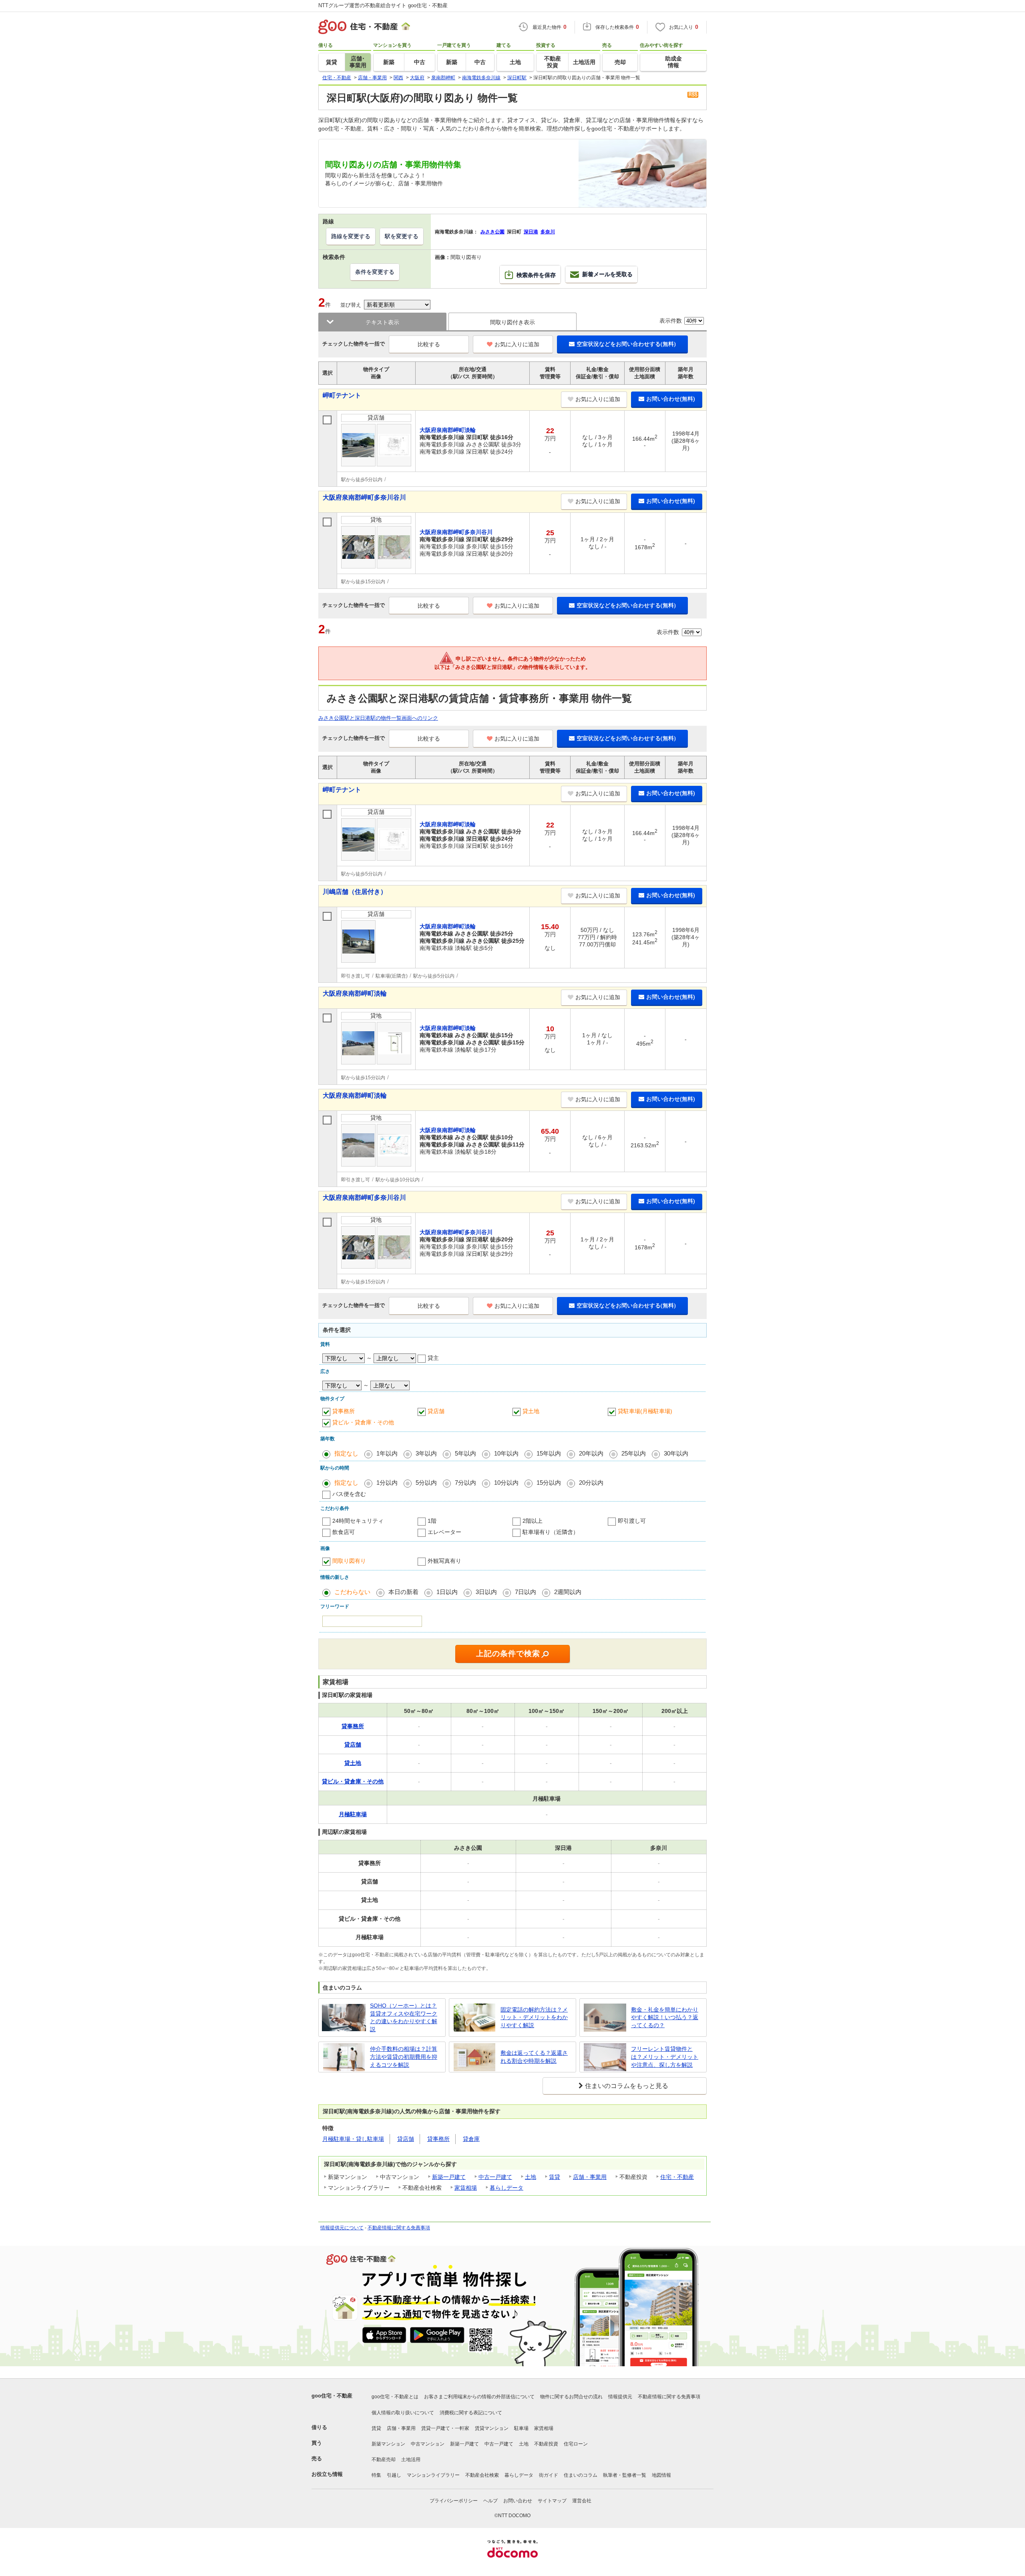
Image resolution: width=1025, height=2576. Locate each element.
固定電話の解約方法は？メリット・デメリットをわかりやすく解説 (534, 2017)
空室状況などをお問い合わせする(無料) (626, 344)
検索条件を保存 (536, 275)
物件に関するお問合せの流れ (571, 2397)
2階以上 (533, 1521)
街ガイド (549, 2475)
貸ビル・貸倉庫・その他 (363, 1422)
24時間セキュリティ (358, 1521)
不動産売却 (384, 2460)
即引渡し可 (632, 1521)
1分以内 (387, 1483)
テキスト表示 (382, 322)
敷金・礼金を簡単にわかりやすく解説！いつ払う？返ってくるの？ (665, 2017)
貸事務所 (344, 1411)
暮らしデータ (506, 2188)
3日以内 (486, 1592)
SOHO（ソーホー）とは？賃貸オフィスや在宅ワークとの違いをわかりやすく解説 (404, 2017)
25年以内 (634, 1453)
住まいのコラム (581, 2475)
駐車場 (521, 2428)
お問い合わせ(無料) (671, 399)
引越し (394, 2475)
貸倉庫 (471, 2139)
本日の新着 (403, 1592)
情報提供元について (342, 2228)
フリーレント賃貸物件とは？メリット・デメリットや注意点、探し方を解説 (665, 2057)
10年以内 (506, 1453)
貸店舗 (436, 1411)
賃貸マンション (492, 2428)
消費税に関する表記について (471, 2413)
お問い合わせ (518, 2501)
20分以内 (591, 1483)
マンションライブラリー (433, 2475)
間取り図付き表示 (512, 322)
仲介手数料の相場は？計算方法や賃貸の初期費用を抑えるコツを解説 (404, 2057)
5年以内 (465, 1453)
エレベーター (444, 1532)
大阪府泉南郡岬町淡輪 (355, 993)
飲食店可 (344, 1532)
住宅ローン (576, 2444)
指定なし (346, 1453)
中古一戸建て (495, 2177)
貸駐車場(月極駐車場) (645, 1411)
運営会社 (582, 2501)
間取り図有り (349, 1561)
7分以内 (465, 1483)
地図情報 (661, 2475)
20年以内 (591, 1453)
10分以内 (506, 1483)
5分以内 (426, 1483)
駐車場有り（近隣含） (551, 1532)
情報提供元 (620, 2397)
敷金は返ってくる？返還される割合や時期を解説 (534, 2057)
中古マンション (428, 2444)
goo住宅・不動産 (332, 2396)
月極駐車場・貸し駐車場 (353, 2139)
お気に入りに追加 (517, 344)
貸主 (433, 1358)
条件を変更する (375, 272)
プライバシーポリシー (454, 2501)
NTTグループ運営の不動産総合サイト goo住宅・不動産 (383, 5)
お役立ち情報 (327, 2474)
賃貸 (555, 2177)
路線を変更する (351, 236)
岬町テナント (342, 395)
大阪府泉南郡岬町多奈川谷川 (364, 497)
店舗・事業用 (590, 2177)
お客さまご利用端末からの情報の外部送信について (479, 2397)
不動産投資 (546, 2444)
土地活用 (411, 2460)
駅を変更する (402, 236)
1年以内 (387, 1453)
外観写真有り (444, 1561)
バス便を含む (349, 1494)
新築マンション (388, 2444)
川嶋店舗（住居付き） (355, 892)
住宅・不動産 (677, 2177)
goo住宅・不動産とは (395, 2397)
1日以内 (447, 1592)
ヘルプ (490, 2501)
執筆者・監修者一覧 (625, 2475)
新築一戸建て (449, 2177)
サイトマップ (552, 2501)
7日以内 (526, 1592)
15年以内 (549, 1453)
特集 (376, 2475)
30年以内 (676, 1453)
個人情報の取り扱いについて (403, 2413)
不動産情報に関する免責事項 (399, 2228)
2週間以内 (568, 1592)
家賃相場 (466, 2188)
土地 (531, 2177)
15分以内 (549, 1483)
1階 (432, 1521)
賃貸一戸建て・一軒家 (445, 2428)
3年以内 (426, 1453)
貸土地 (531, 1411)
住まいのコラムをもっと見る (627, 2086)
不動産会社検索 (482, 2475)
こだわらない (352, 1592)
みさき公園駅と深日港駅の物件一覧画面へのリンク (378, 718)
